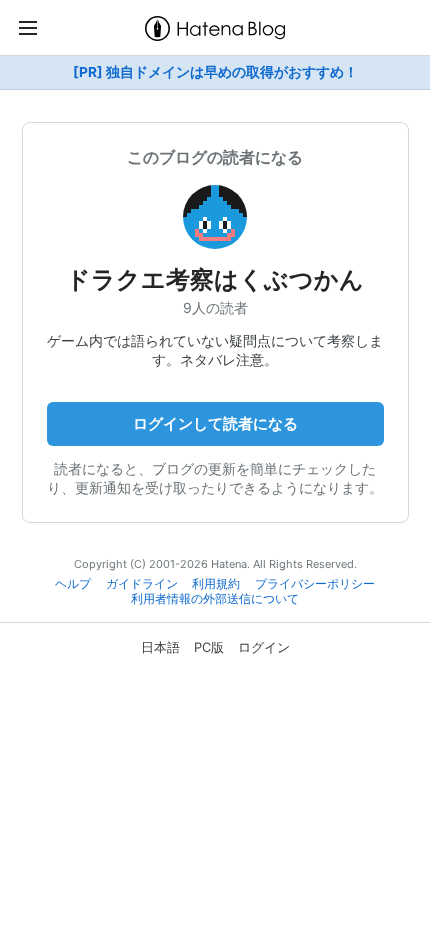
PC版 (209, 647)
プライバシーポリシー (315, 584)
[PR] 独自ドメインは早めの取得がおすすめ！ (215, 72)
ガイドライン (142, 584)
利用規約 (216, 584)
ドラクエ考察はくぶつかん (215, 279)
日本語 (160, 647)
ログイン (264, 647)
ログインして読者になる (215, 423)
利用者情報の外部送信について (215, 599)
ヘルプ (73, 584)
